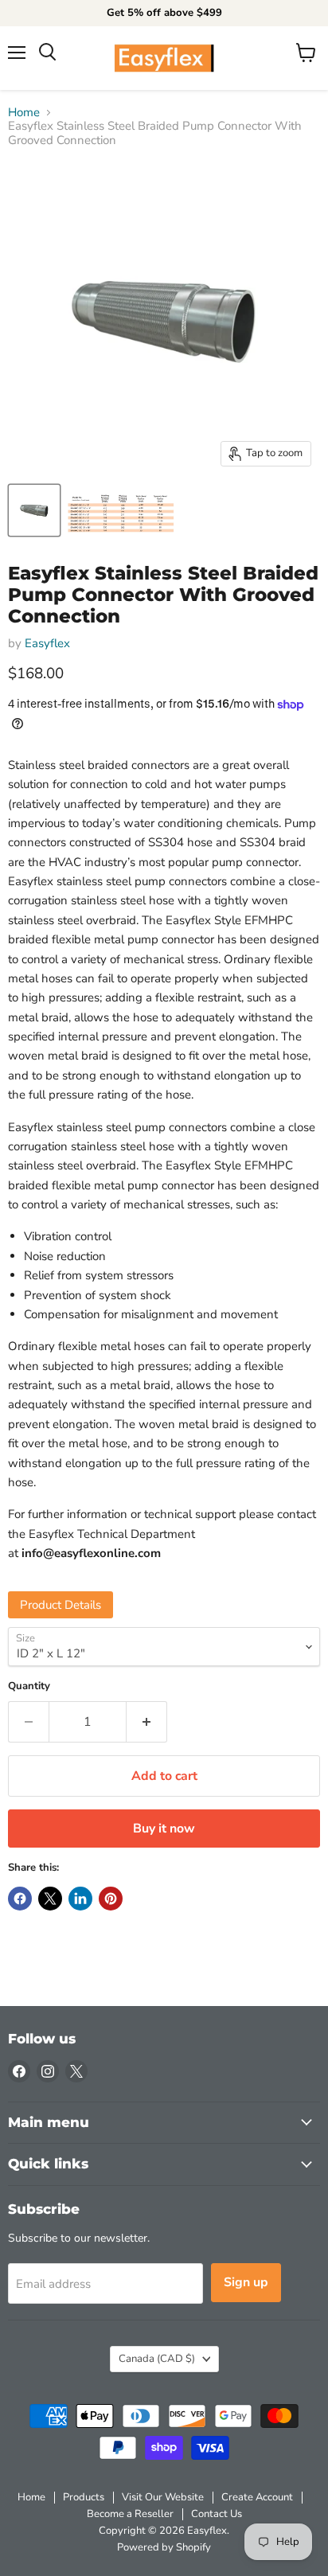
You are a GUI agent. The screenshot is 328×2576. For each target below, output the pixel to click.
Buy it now (164, 1829)
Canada (157, 2359)
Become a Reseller (130, 2514)
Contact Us (217, 2514)
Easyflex (47, 643)
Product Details (61, 1605)
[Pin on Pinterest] (111, 1899)
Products (84, 2497)
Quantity (29, 1686)
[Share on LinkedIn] (80, 1899)
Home (24, 113)
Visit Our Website (163, 2497)
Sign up (246, 2282)
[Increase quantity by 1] (147, 1722)
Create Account (257, 2497)
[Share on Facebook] (20, 1899)
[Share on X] (50, 1899)
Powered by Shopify (164, 2547)
